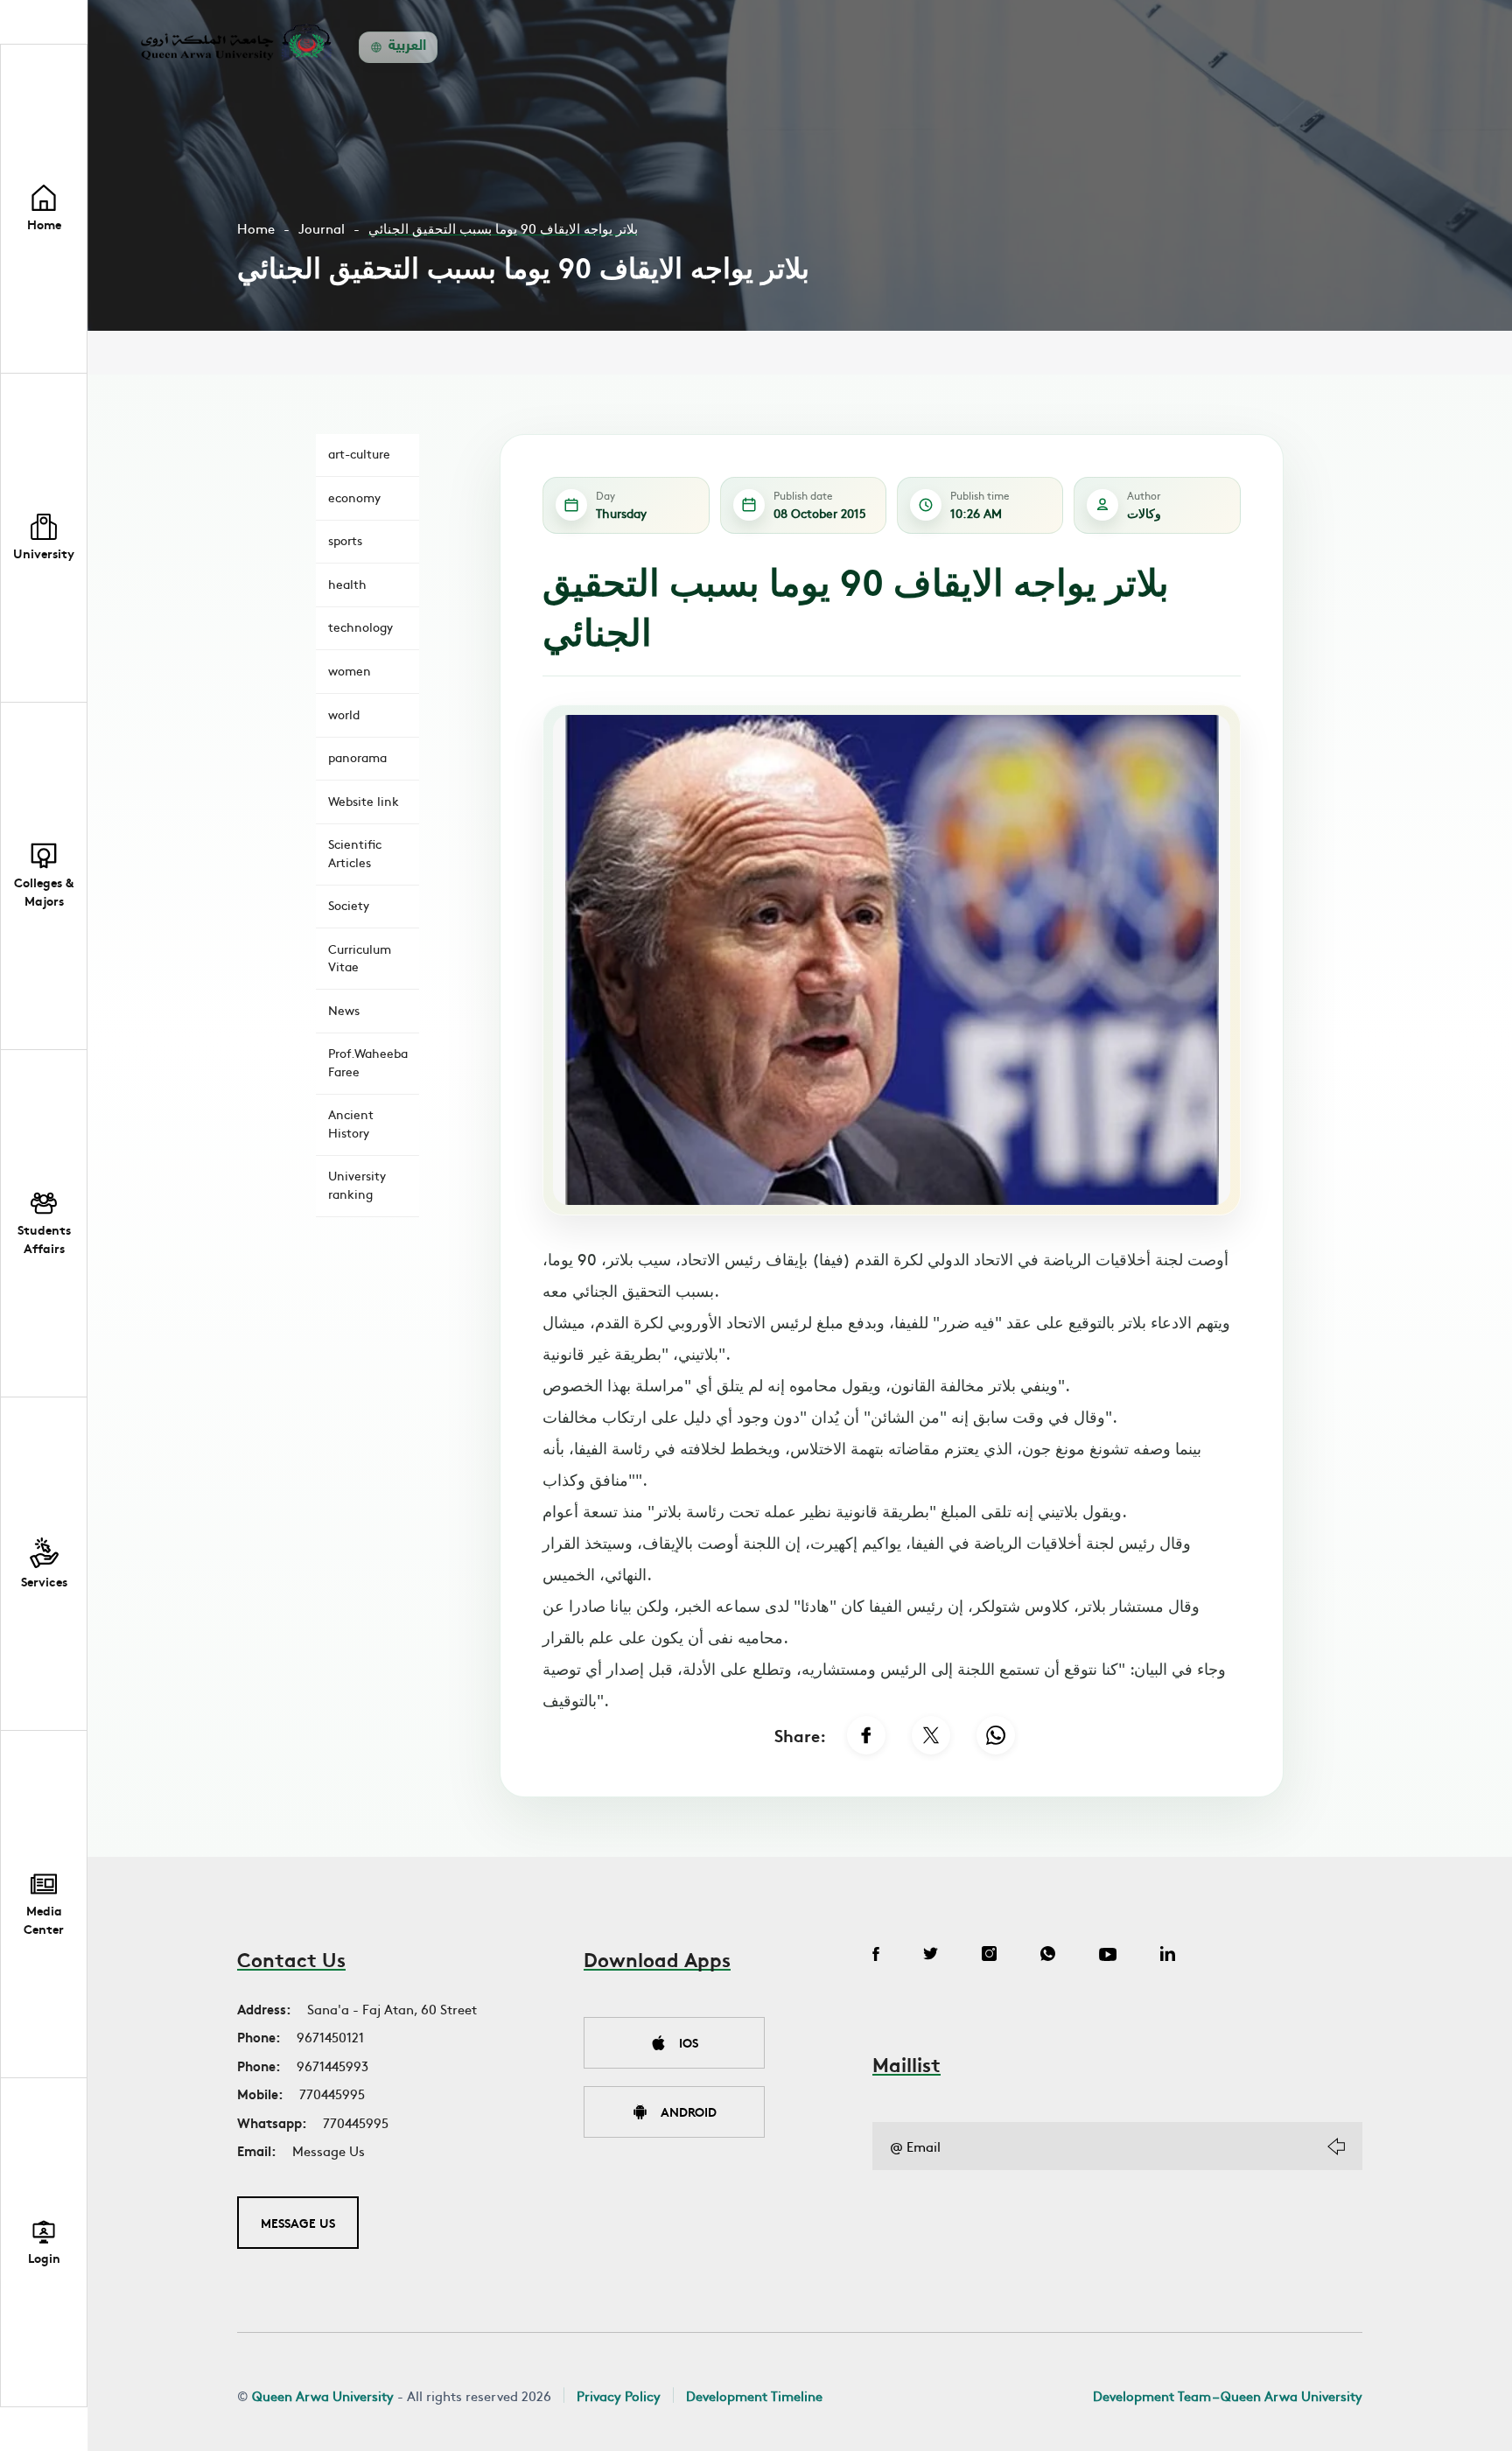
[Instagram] (989, 1956)
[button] (44, 538)
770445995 (332, 2094)
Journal (322, 228)
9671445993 (332, 2066)
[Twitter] (931, 1956)
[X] (931, 1735)
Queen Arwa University (323, 2395)
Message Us (329, 2150)
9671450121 (330, 2037)
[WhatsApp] (996, 1735)
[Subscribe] (1336, 2146)
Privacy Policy (619, 2395)
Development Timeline (754, 2395)
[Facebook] (866, 1735)
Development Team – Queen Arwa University (1228, 2395)
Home (256, 228)
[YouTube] (1108, 1956)
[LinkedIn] (1168, 1956)
